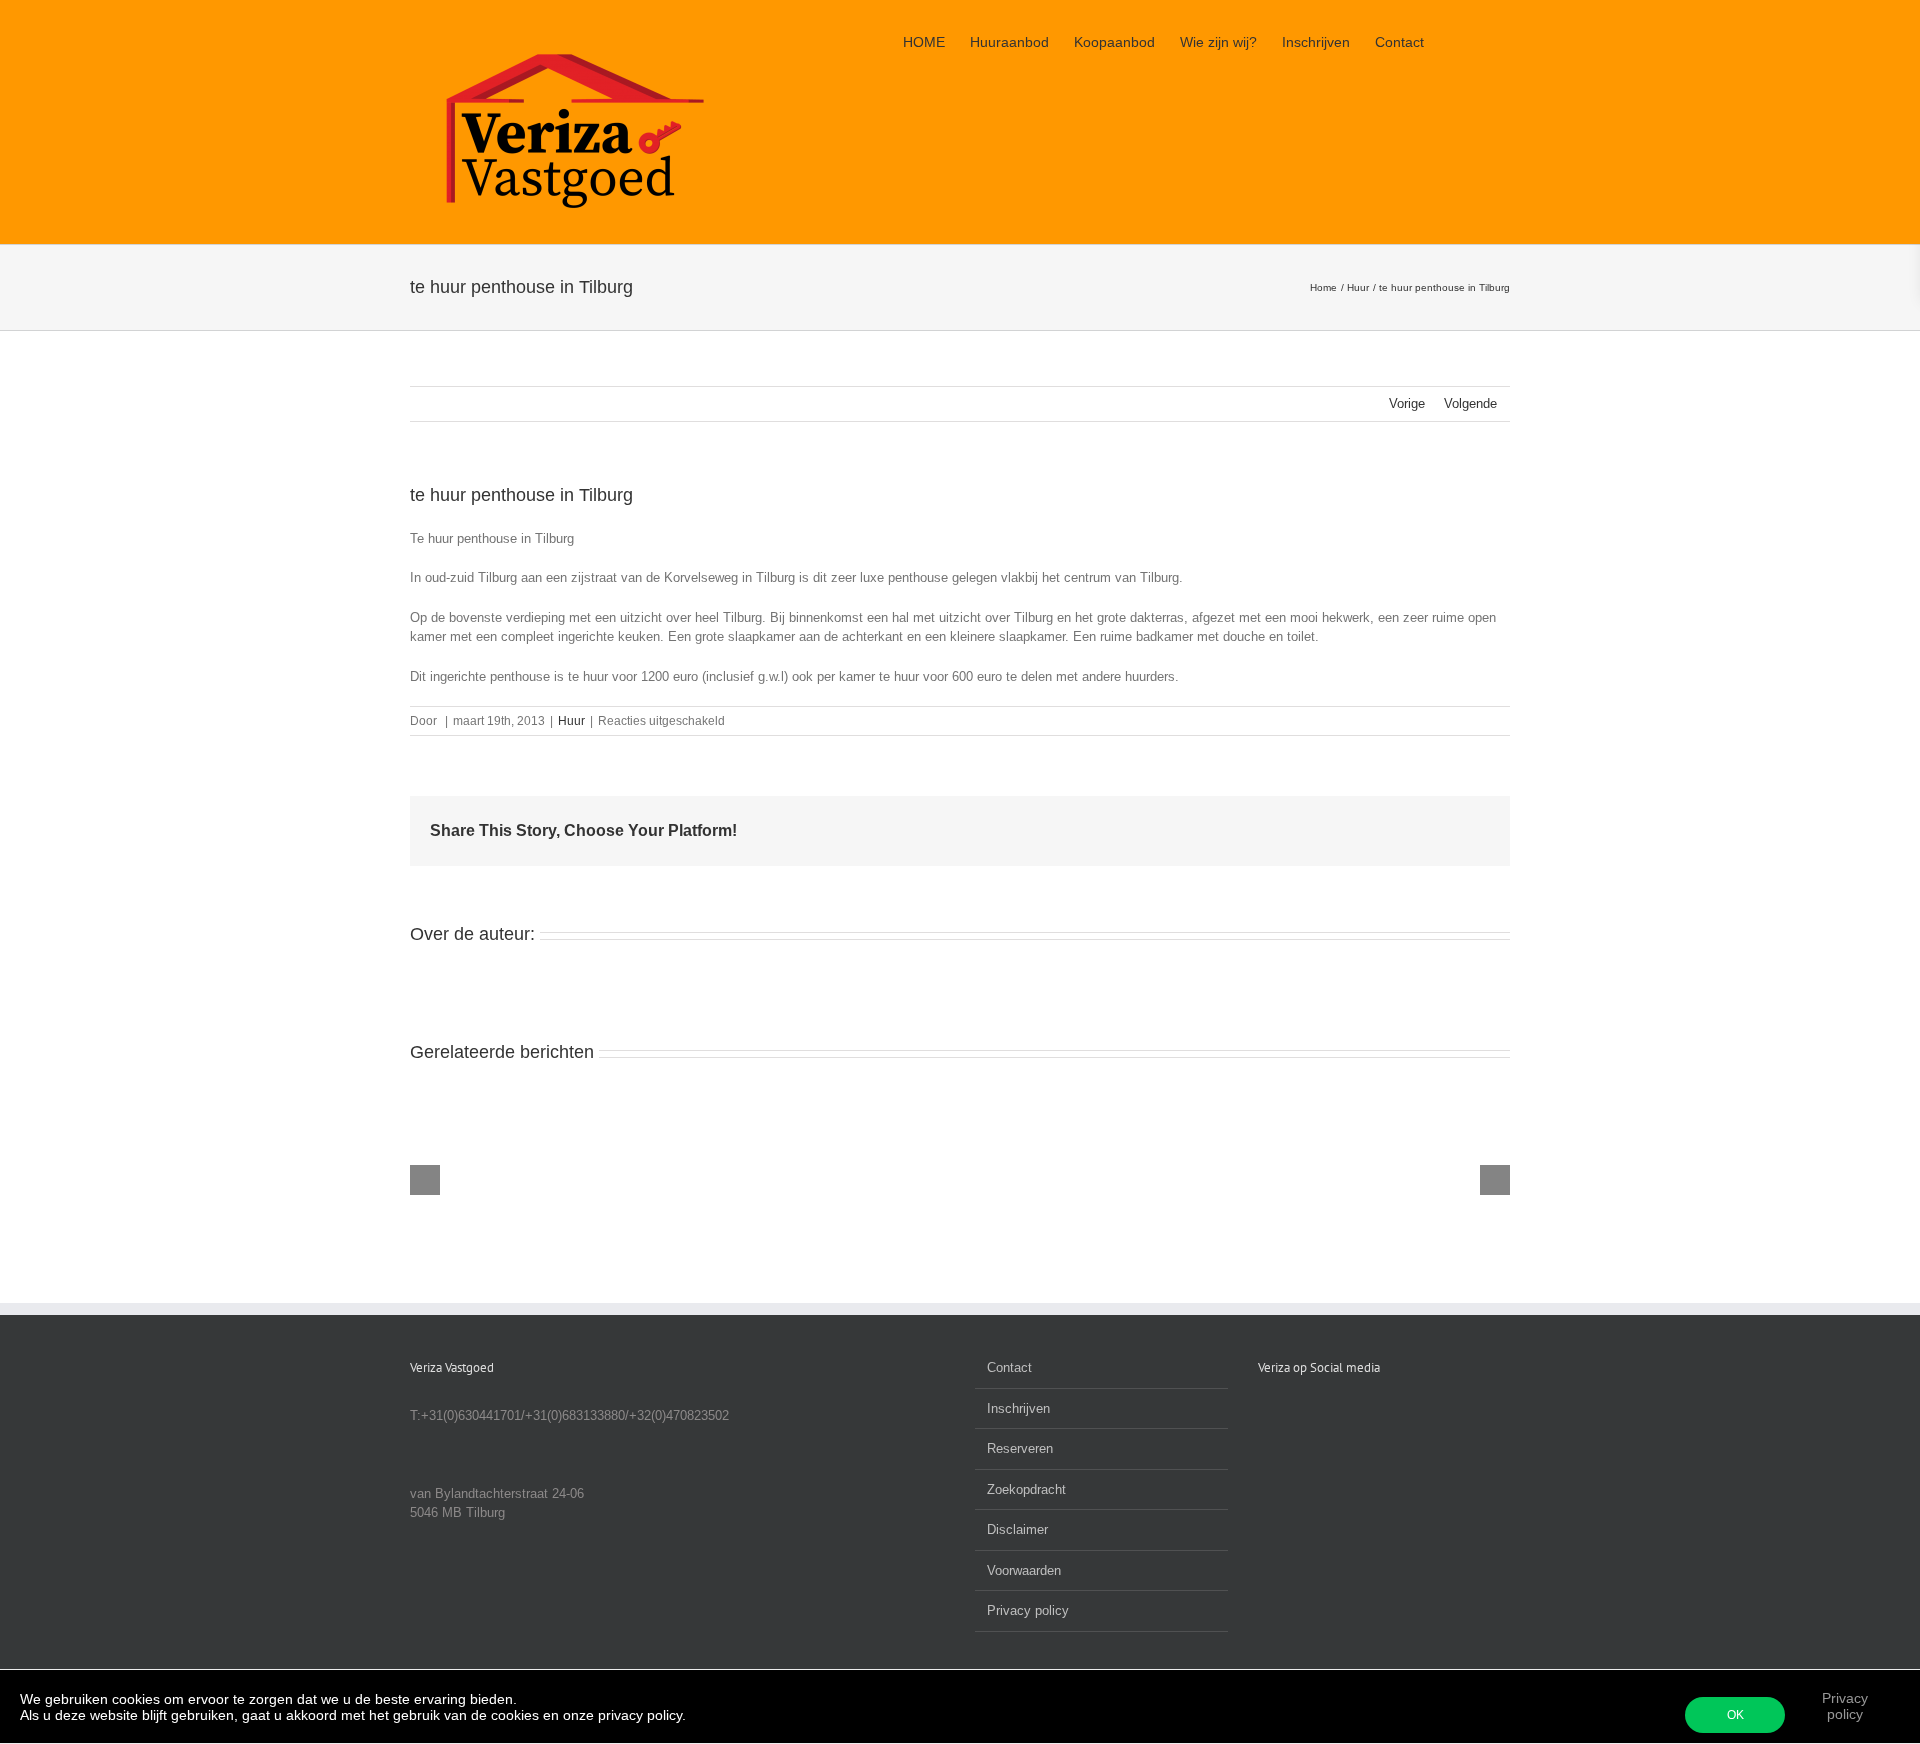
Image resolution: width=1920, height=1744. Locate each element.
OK (1735, 1715)
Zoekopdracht (1026, 1489)
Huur (571, 721)
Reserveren (1020, 1448)
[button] (1479, 42)
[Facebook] (1264, 1415)
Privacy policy (1845, 1706)
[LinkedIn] (1291, 1415)
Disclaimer (1017, 1529)
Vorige (1407, 403)
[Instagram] (1318, 1415)
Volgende (1470, 403)
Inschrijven (1018, 1408)
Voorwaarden (1024, 1570)
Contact (1009, 1367)
